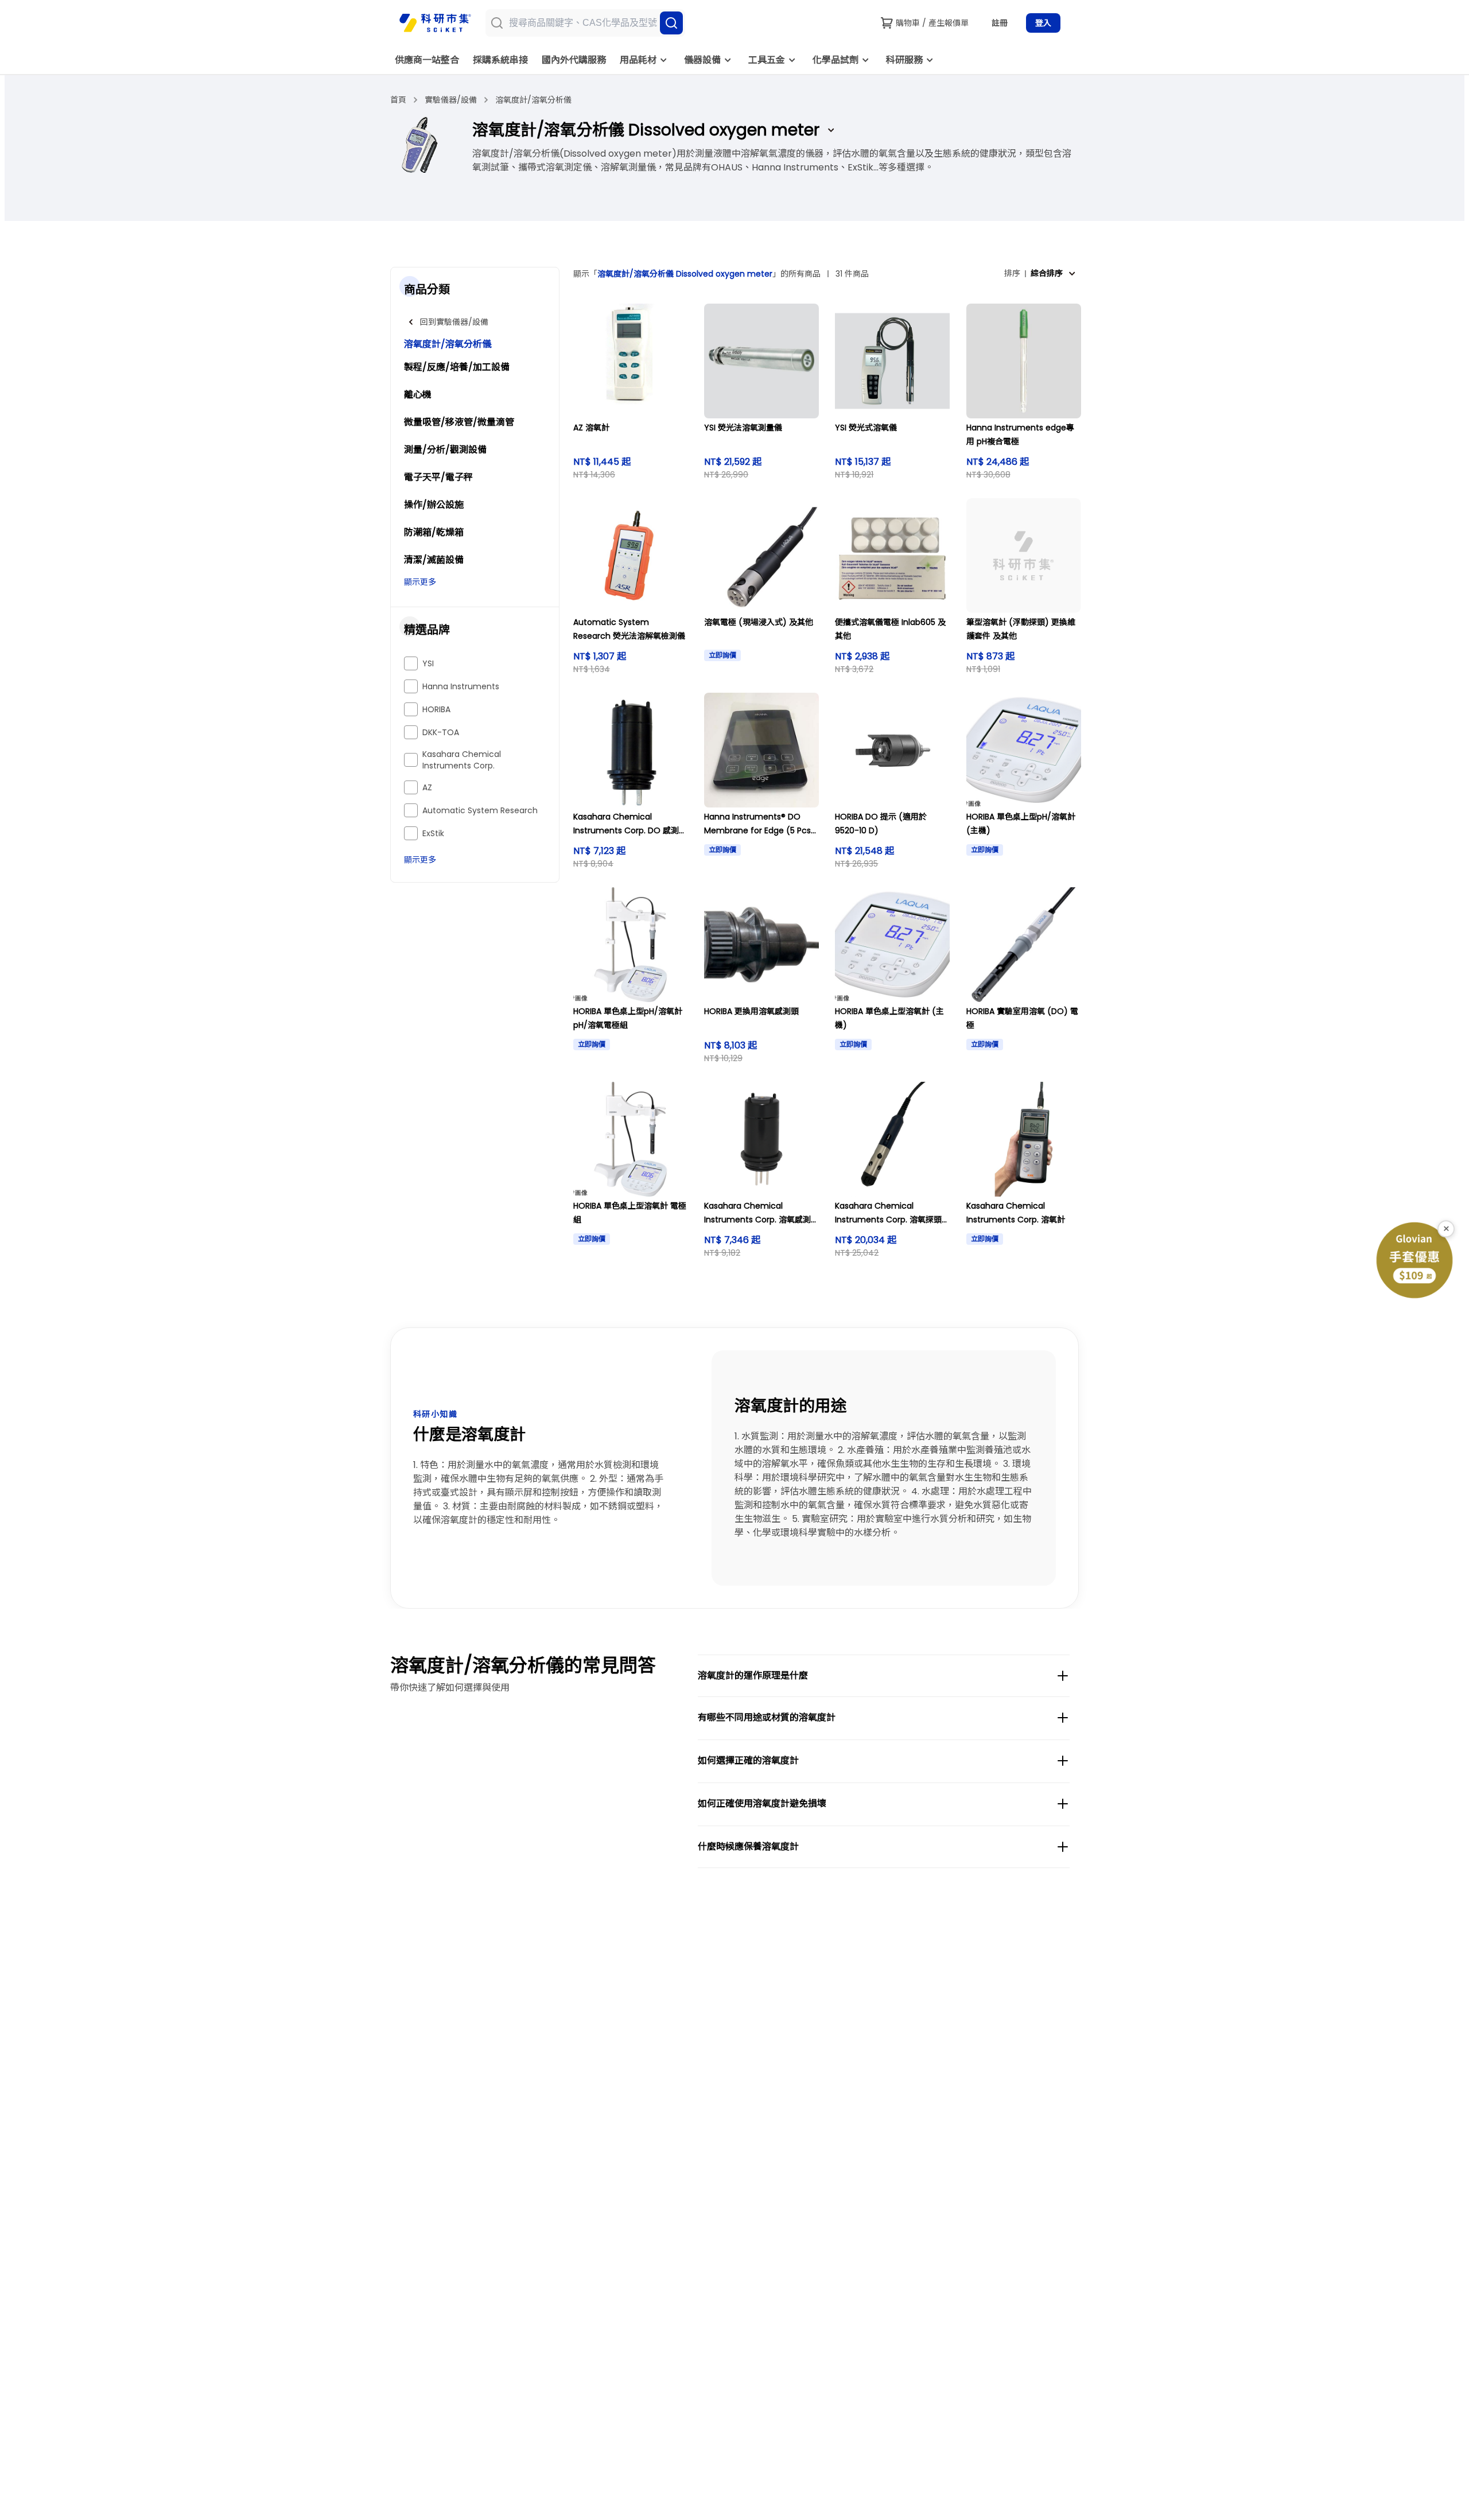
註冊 (1000, 23)
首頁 (398, 100)
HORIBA (436, 709)
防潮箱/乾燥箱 (434, 532)
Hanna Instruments (461, 686)
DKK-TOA (441, 732)
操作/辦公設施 (434, 505)
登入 (1043, 23)
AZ (427, 787)
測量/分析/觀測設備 (445, 450)
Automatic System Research (480, 810)
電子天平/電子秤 (438, 477)
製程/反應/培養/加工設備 (457, 367)
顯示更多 (420, 582)
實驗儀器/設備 (451, 100)
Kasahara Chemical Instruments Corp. (462, 760)
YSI (428, 663)
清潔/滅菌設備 (434, 560)
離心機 (418, 395)
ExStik (433, 833)
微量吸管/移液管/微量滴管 (459, 422)
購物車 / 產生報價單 (932, 23)
